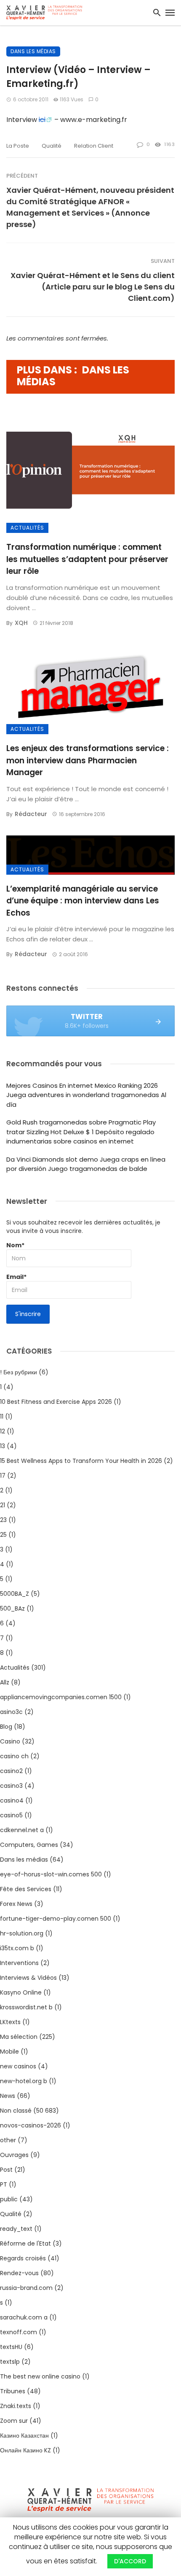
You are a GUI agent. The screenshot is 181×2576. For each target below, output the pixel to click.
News (8, 2096)
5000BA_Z (15, 1594)
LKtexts (10, 2022)
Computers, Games (29, 1845)
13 (3, 1446)
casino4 (12, 1800)
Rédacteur (31, 814)
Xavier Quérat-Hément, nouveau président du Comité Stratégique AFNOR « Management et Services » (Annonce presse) (90, 207)
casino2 (11, 1771)
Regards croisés (23, 2258)
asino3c (11, 1712)
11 (2, 1416)
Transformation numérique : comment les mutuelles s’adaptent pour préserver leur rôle (87, 559)
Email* (16, 1277)
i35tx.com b (17, 1948)
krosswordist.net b (26, 2007)
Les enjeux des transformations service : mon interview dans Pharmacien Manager (88, 760)
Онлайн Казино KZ (25, 2450)
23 (3, 1520)
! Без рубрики (19, 1372)
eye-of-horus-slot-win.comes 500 (51, 1874)
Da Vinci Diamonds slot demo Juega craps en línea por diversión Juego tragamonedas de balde (86, 1164)
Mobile (9, 2052)
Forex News (16, 1904)
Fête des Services (26, 1889)
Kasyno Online (21, 1992)
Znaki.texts (16, 2406)
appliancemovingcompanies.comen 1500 (61, 1697)
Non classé (16, 2111)
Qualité (11, 2214)
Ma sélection (19, 2037)
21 (3, 1505)
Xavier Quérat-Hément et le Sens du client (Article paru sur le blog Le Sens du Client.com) (93, 287)
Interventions (19, 1963)
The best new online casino (40, 2376)
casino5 (11, 1815)
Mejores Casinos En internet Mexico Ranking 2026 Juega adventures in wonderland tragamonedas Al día (86, 1095)
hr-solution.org (22, 1933)
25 (3, 1535)
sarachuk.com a (24, 2317)
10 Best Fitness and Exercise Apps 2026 (56, 1402)
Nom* (15, 1245)
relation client (94, 146)
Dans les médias (33, 51)
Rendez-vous (19, 2273)
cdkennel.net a (22, 1830)
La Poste (18, 146)
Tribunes (13, 2391)
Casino (10, 1741)
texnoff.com (19, 2332)
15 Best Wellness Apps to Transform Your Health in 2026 (81, 1461)
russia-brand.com (26, 2288)
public (9, 2199)
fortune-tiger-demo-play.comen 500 (56, 1919)
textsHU (11, 2347)
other (8, 2140)
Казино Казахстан (24, 2435)
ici (42, 120)
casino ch (14, 1756)
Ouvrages (14, 2155)
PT (4, 2184)
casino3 (11, 1786)
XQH (21, 623)
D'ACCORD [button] (130, 2561)
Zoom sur (14, 2421)
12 (3, 1431)
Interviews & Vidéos (28, 1978)
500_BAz (12, 1608)
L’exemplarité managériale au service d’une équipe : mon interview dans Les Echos (83, 901)
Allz (5, 1682)
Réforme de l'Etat (25, 2244)
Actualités (27, 528)
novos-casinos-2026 (31, 2125)
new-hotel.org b (24, 2081)
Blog (6, 1727)
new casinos (18, 2066)
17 (3, 1476)
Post (6, 2170)
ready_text (16, 2229)
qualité (52, 146)
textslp (10, 2362)
